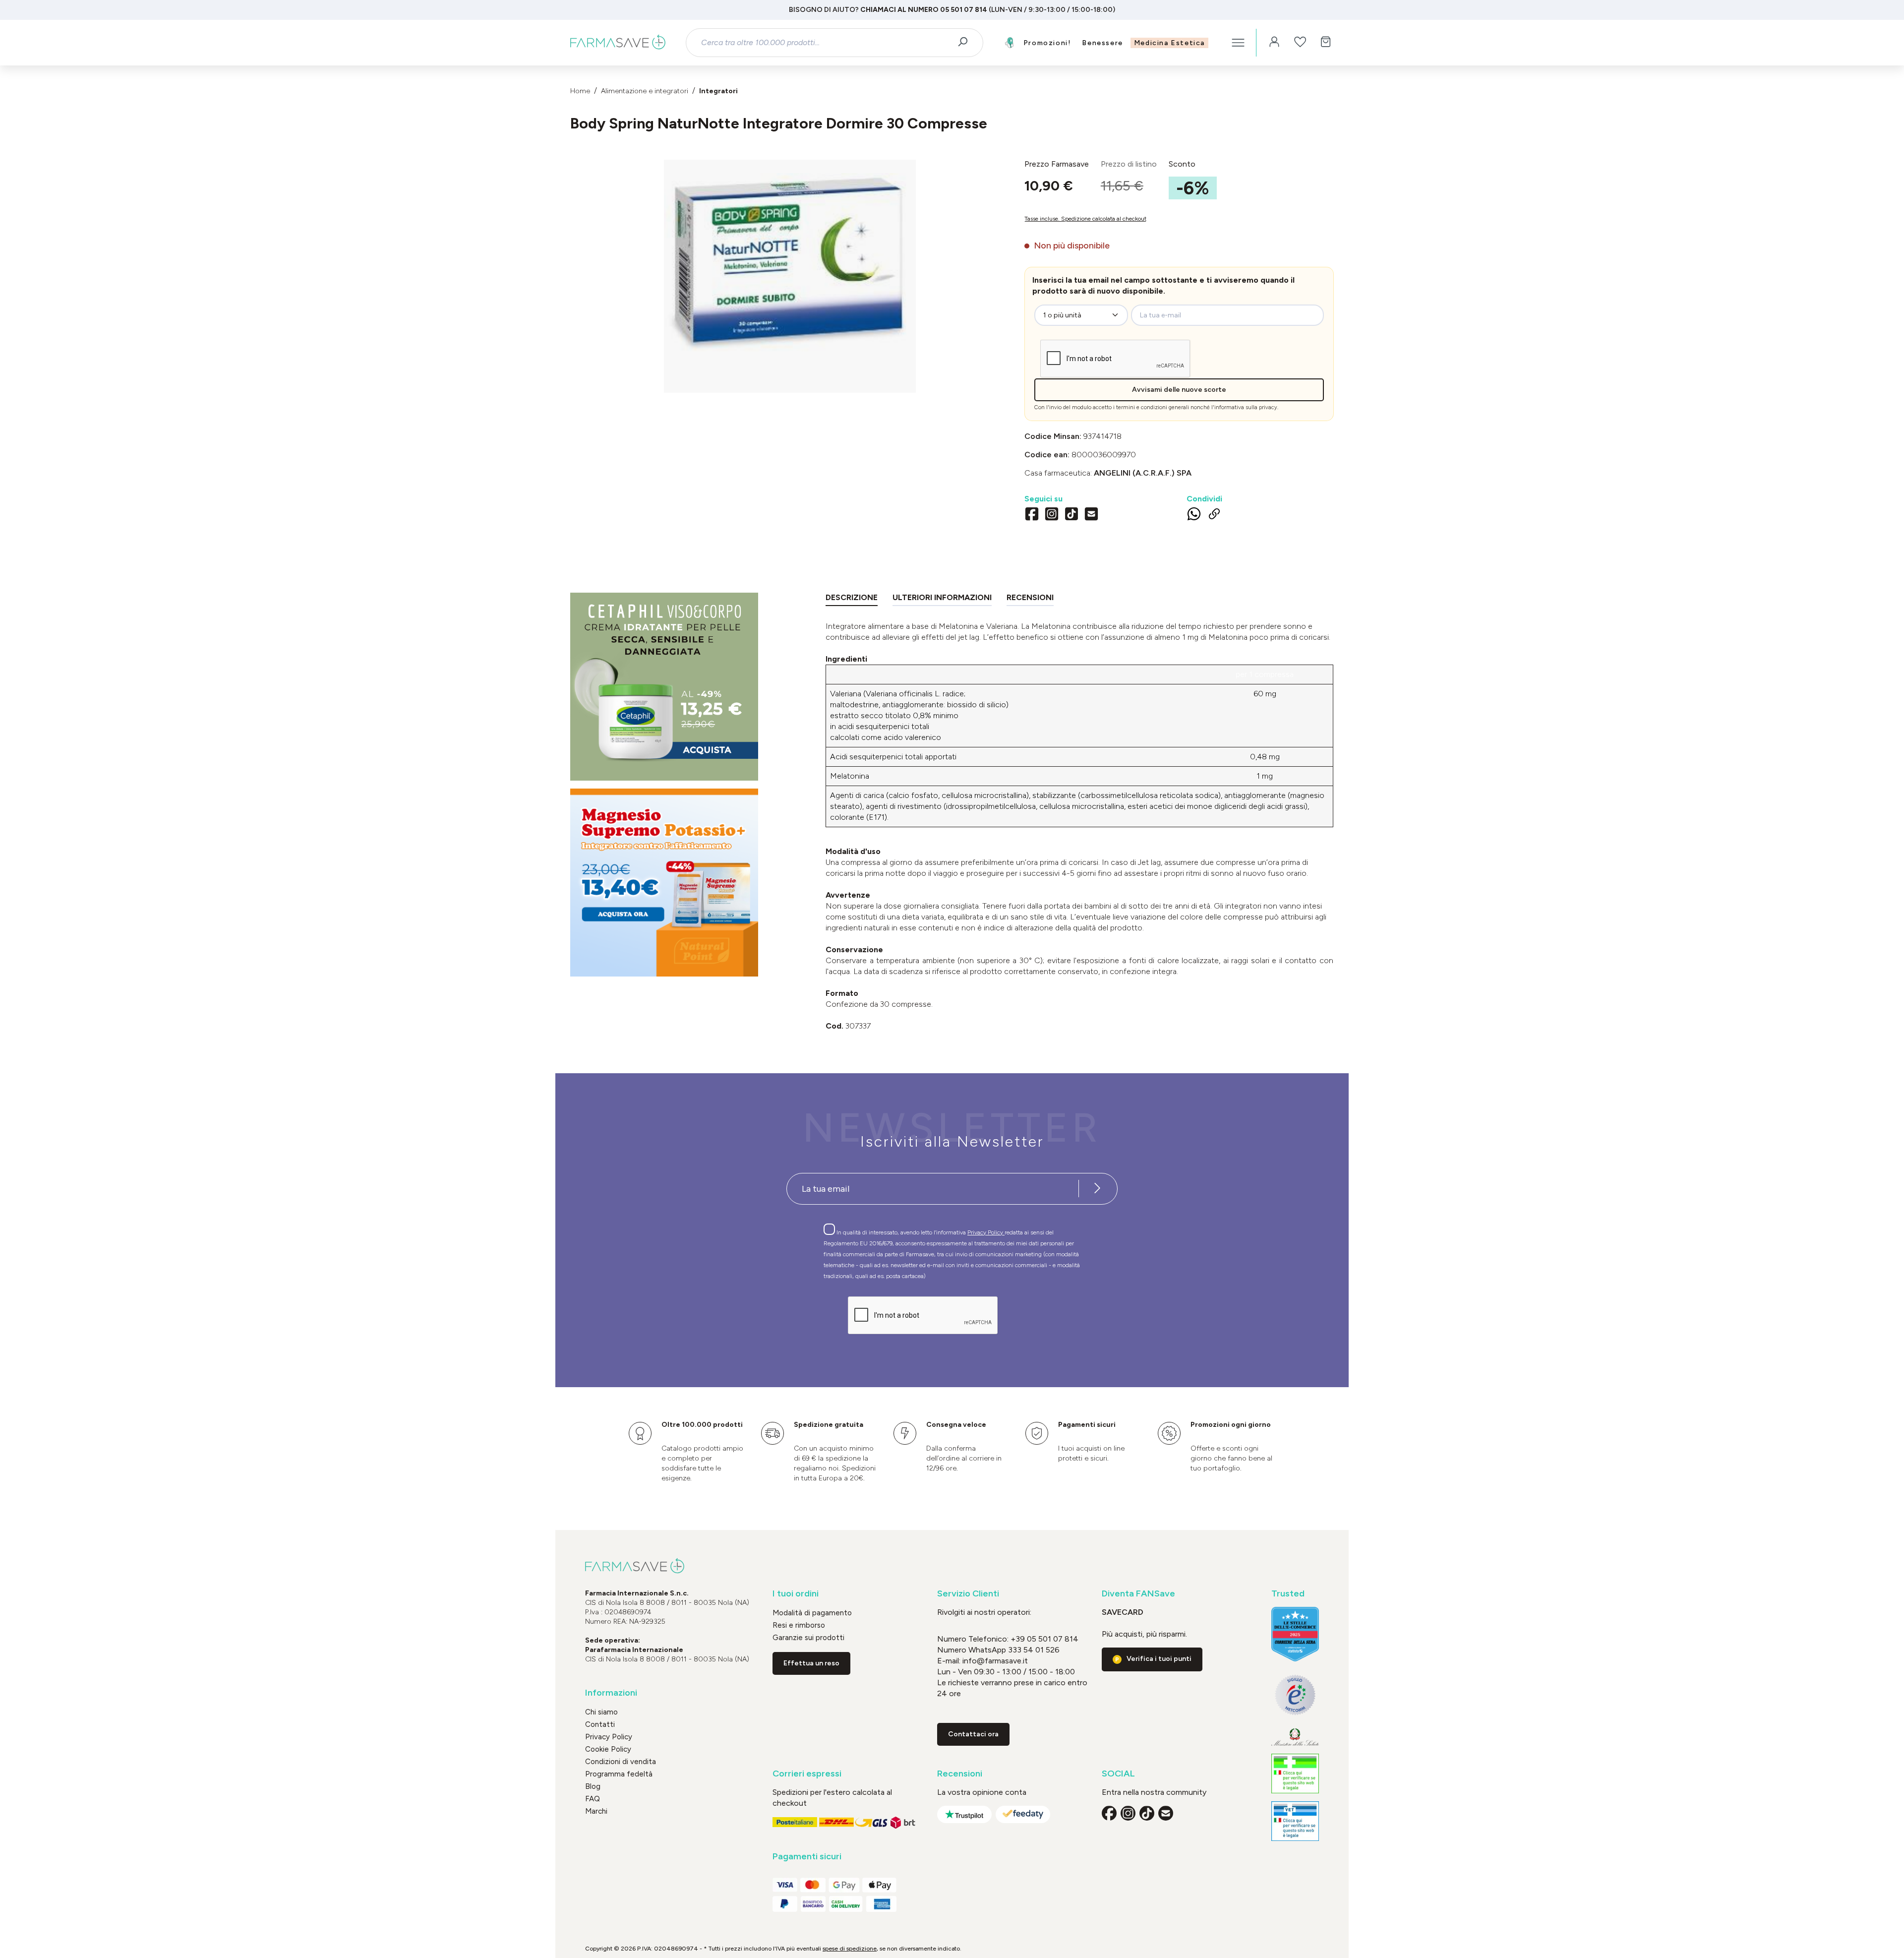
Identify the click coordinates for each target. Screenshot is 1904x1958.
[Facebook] (1032, 515)
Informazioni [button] (611, 1693)
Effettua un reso (811, 1663)
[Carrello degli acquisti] (1326, 43)
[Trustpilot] (964, 1814)
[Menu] (1238, 43)
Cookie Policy (608, 1749)
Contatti (600, 1724)
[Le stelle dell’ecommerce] (1295, 1634)
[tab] (852, 599)
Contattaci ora (973, 1734)
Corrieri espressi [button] (807, 1774)
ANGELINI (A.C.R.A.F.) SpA (1143, 473)
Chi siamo (601, 1712)
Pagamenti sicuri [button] (807, 1857)
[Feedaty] (1023, 1814)
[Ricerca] (966, 43)
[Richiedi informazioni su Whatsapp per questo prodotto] (1194, 516)
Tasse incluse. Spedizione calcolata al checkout (1085, 219)
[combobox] (826, 43)
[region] (790, 276)
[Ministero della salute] (1295, 1737)
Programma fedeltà (619, 1774)
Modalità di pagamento (812, 1613)
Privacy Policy (986, 1232)
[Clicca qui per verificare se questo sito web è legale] (1295, 1774)
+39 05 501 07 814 (1044, 1639)
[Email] (1091, 515)
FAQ (593, 1799)
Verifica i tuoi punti (1159, 1659)
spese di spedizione (850, 1949)
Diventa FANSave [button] (1138, 1594)
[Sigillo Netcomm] (1295, 1695)
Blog (593, 1786)
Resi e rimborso (799, 1625)
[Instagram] (1052, 515)
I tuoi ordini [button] (796, 1594)
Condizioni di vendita (621, 1762)
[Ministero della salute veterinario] (1295, 1821)
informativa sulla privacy (1246, 407)
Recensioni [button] (960, 1774)
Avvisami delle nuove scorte (1179, 390)
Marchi (596, 1811)
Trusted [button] (1288, 1594)
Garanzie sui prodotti (808, 1638)
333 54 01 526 (1033, 1650)
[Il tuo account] (1274, 43)
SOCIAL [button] (1118, 1774)
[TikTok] (1071, 515)
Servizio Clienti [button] (968, 1594)
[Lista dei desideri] (1300, 43)
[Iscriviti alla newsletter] (1097, 1189)
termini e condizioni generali (1153, 407)
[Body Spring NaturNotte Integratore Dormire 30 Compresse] (790, 266)
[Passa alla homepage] (618, 43)
